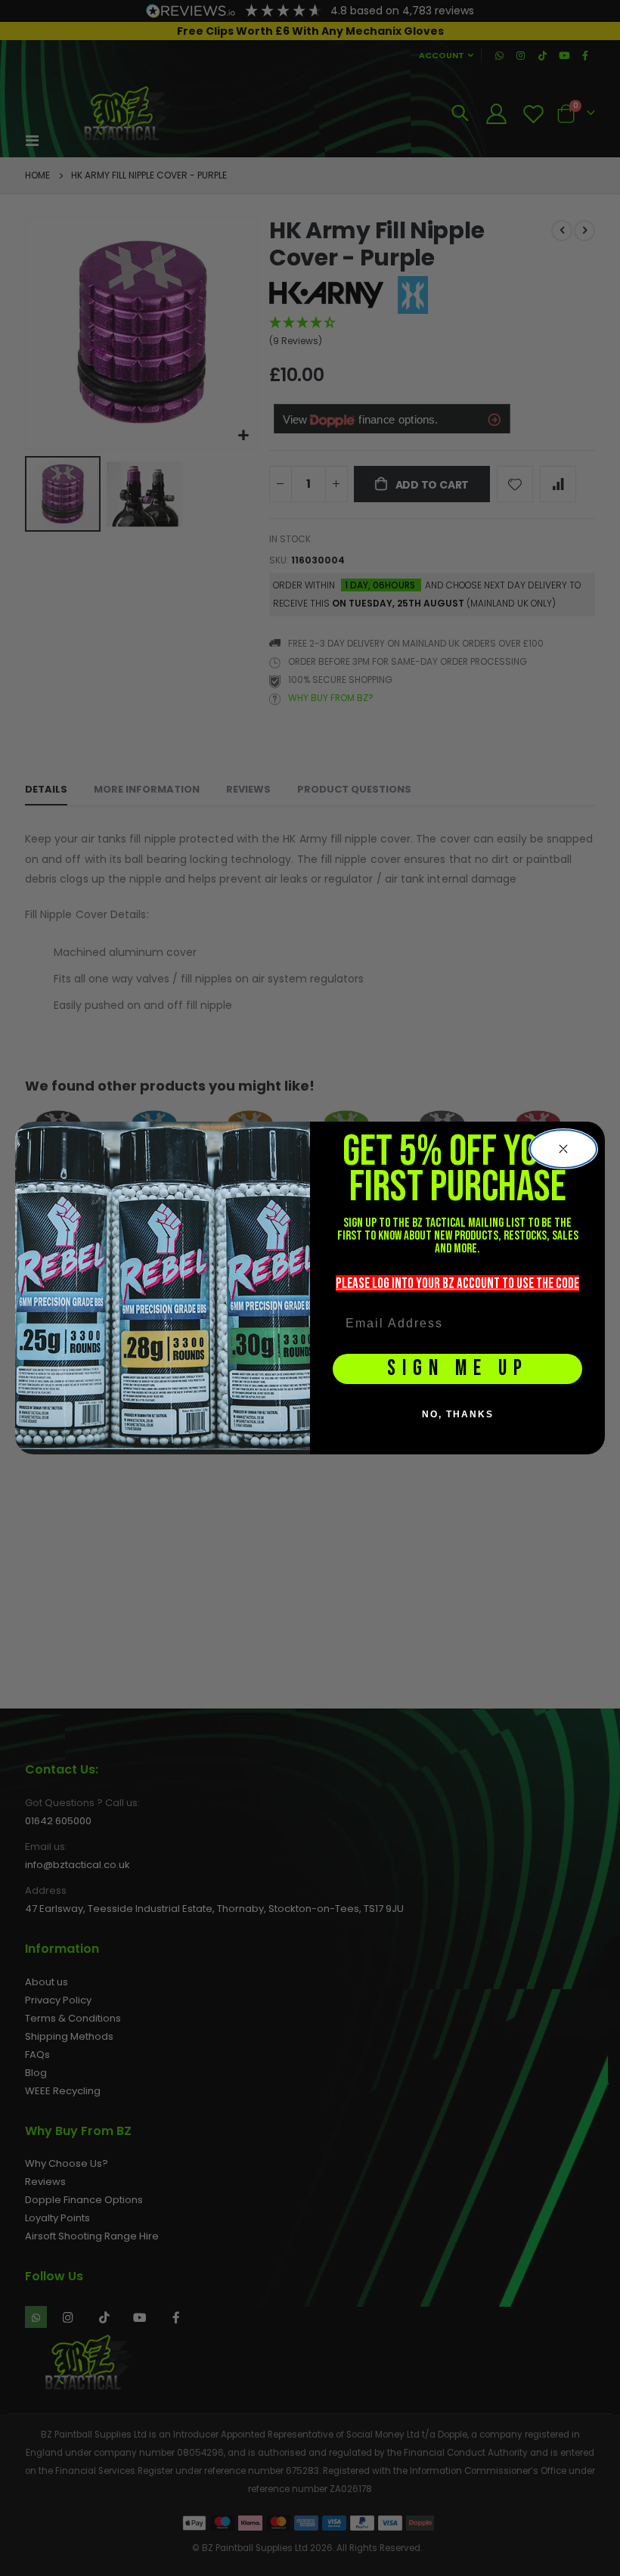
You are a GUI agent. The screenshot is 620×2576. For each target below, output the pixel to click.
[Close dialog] (563, 1149)
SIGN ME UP (458, 1369)
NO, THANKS (458, 1414)
